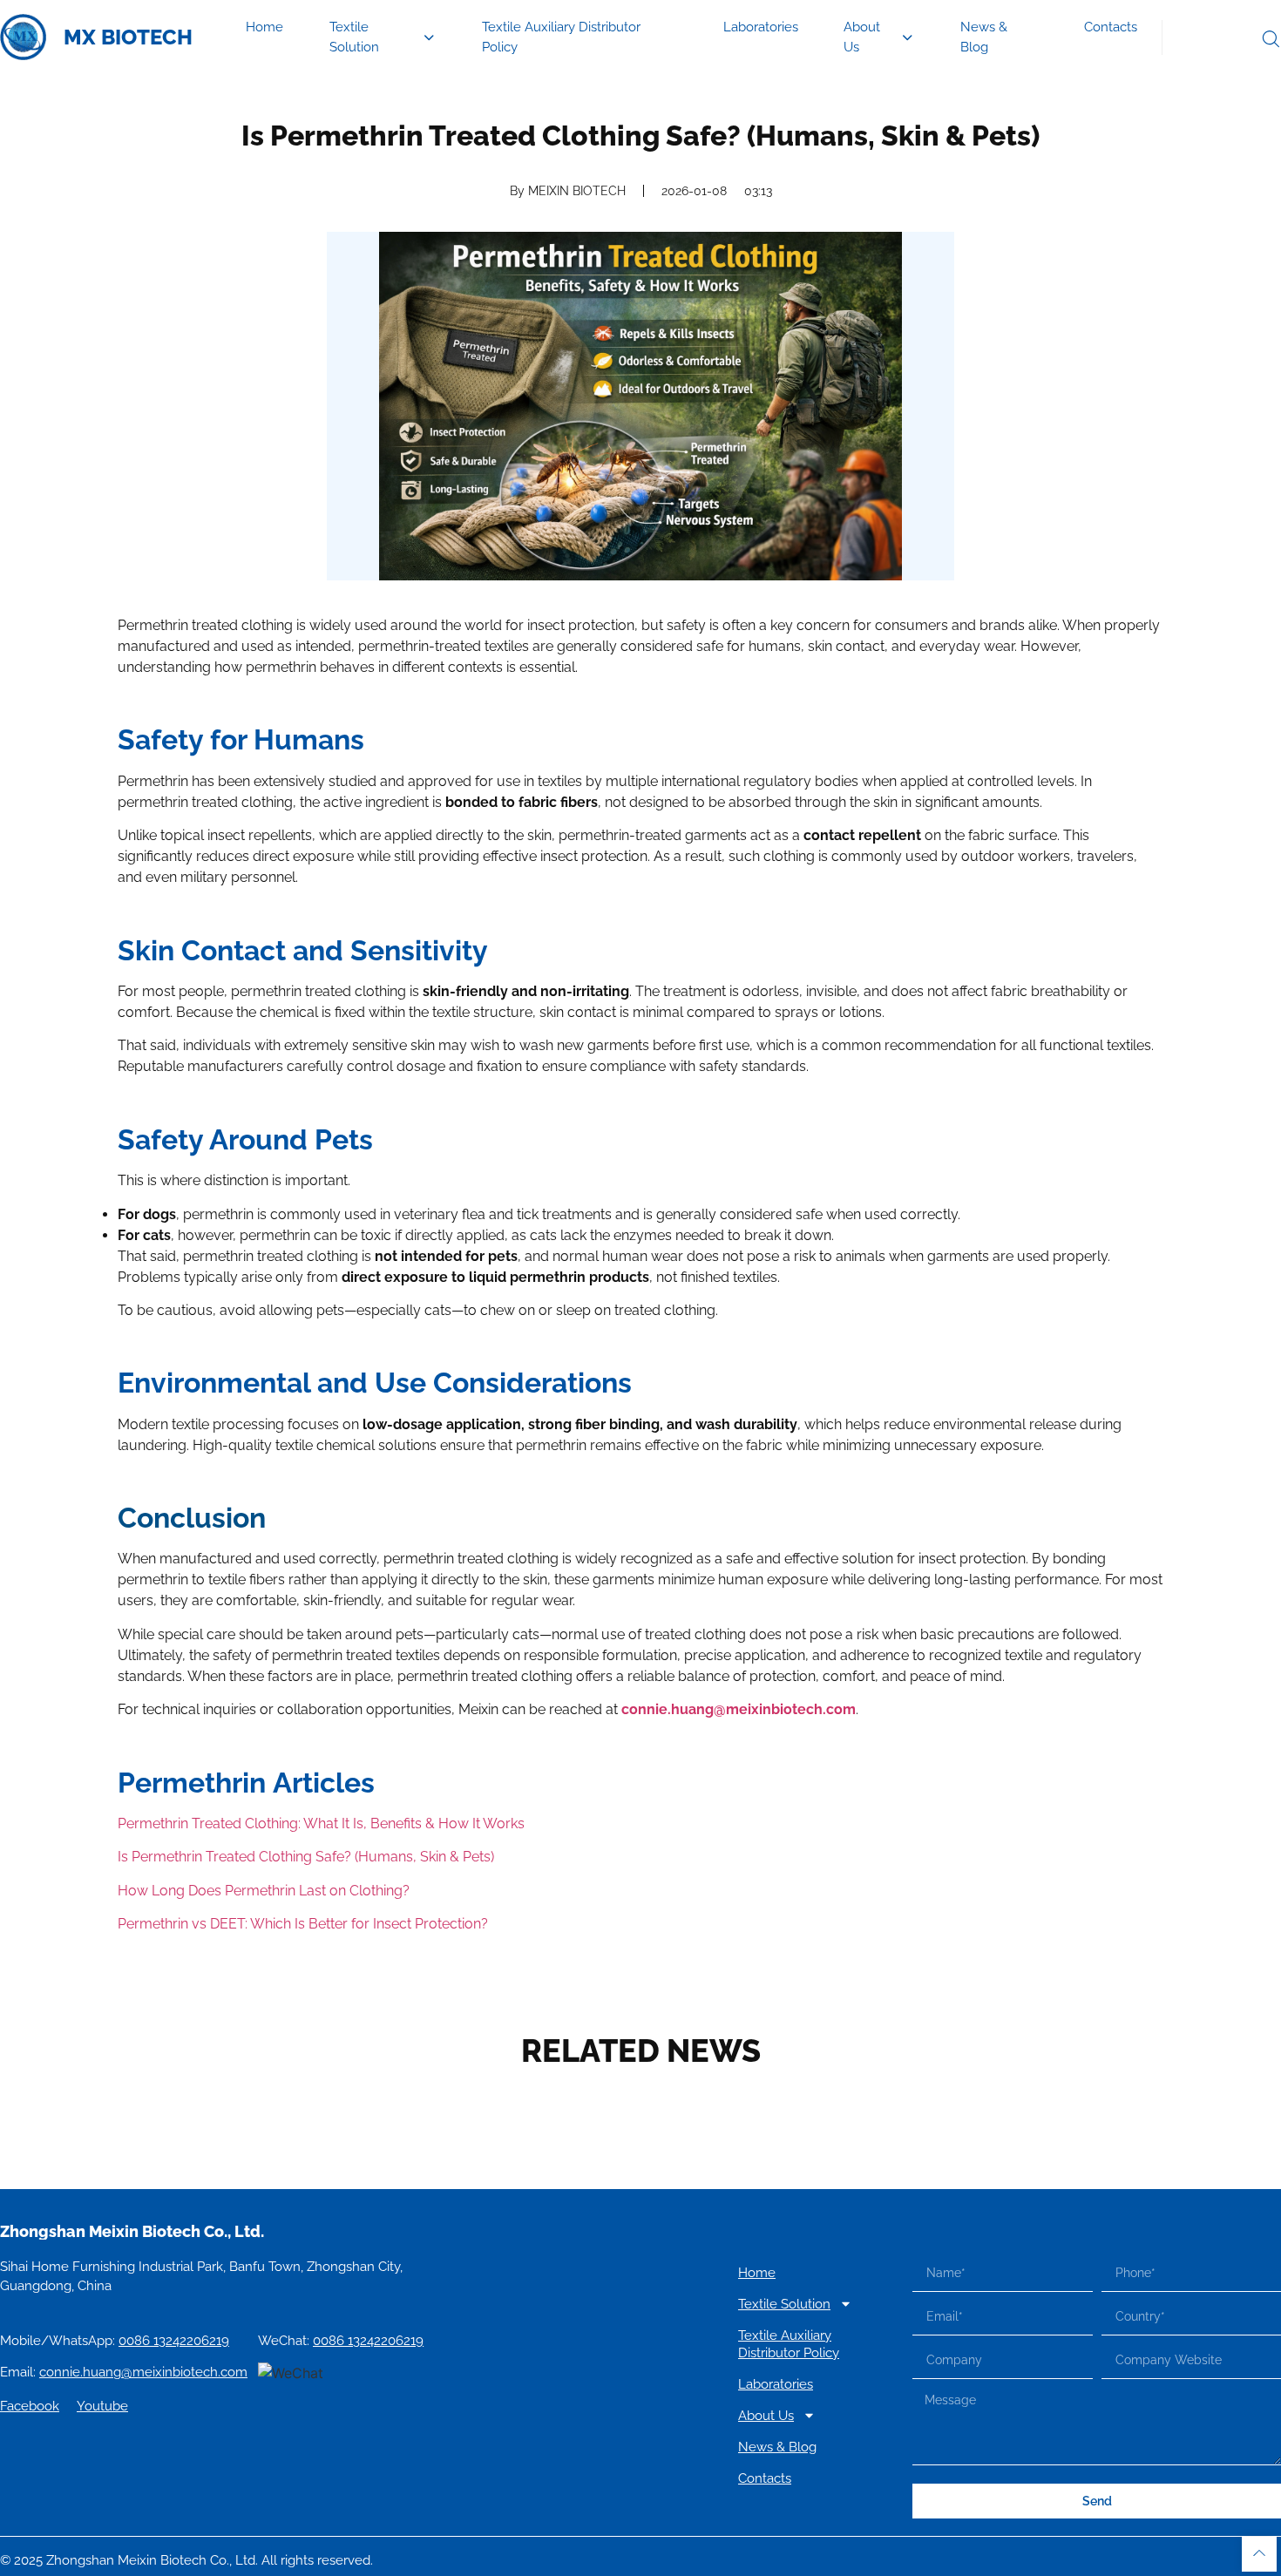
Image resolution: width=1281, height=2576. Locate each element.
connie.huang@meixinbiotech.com (739, 1709)
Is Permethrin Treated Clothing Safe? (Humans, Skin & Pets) (306, 1857)
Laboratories (761, 27)
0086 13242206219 (174, 2341)
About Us (862, 37)
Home (264, 27)
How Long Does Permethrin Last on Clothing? (264, 1891)
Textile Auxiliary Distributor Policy (561, 37)
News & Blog (984, 37)
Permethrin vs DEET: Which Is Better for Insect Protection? (303, 1924)
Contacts (1111, 27)
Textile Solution (354, 37)
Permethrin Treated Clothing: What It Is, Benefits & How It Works (321, 1824)
